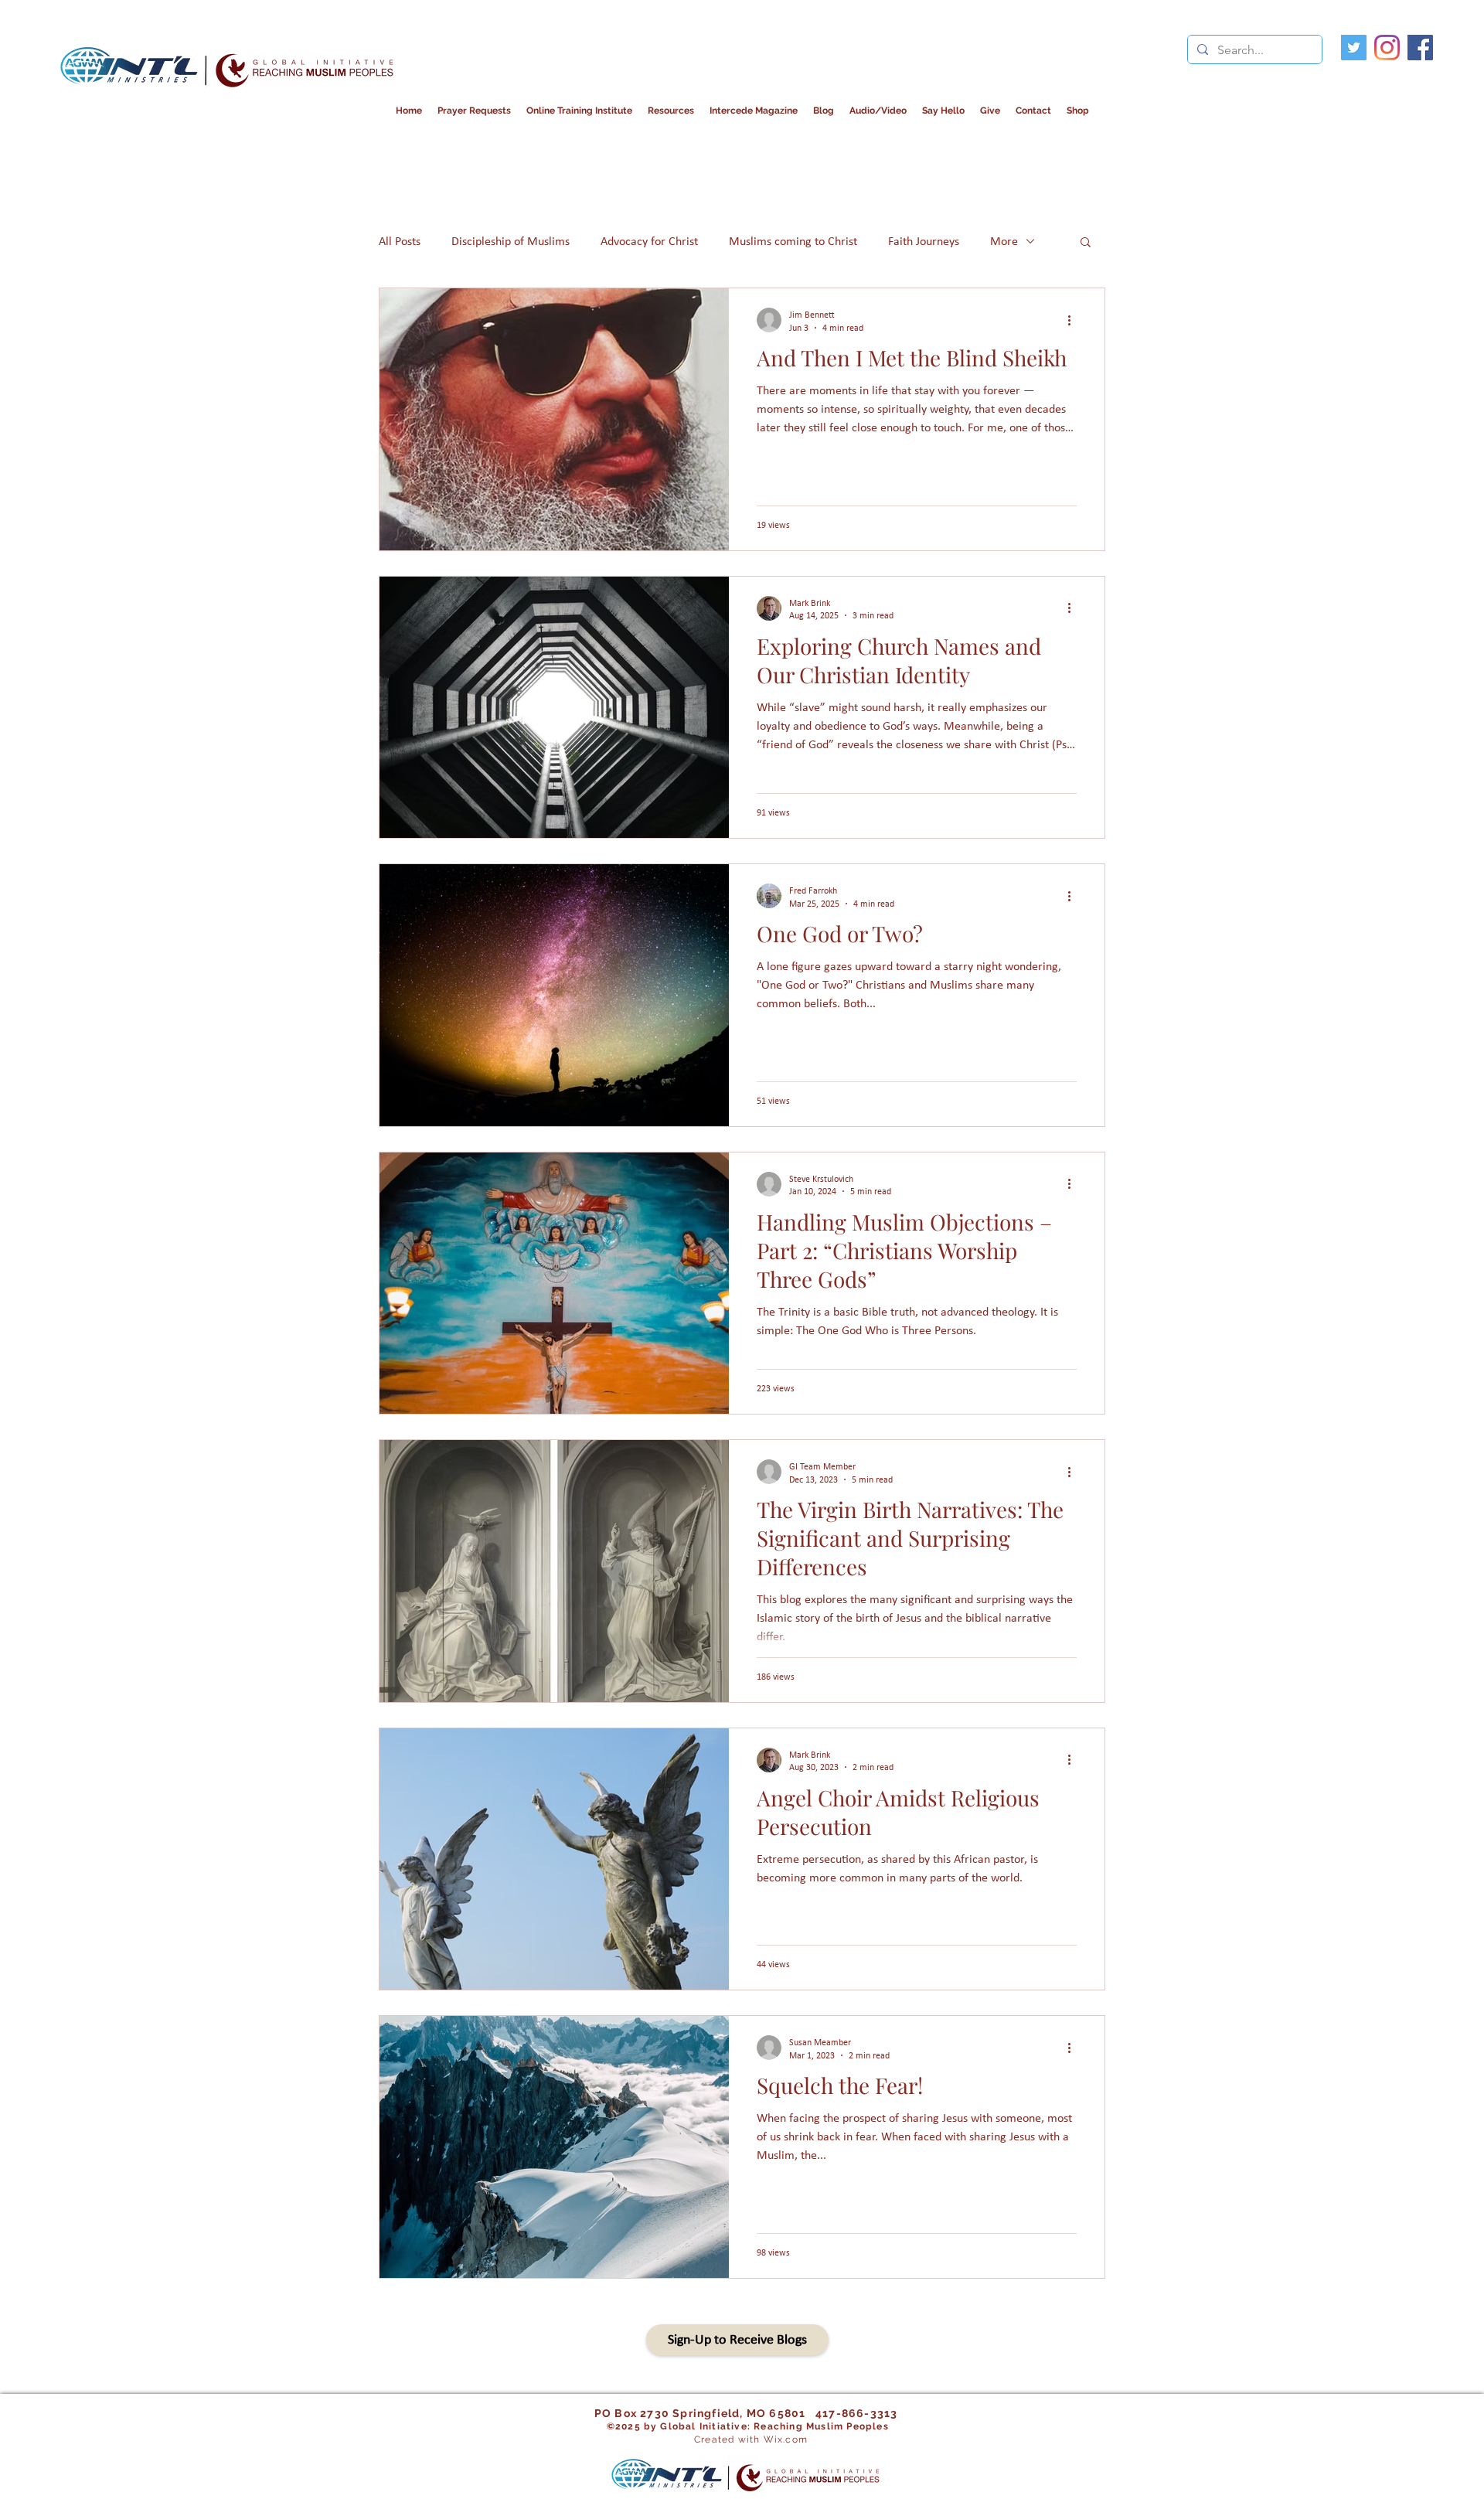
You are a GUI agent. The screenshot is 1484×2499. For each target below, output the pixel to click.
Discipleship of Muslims (511, 241)
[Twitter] (1354, 48)
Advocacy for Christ (649, 241)
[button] (754, 111)
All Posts (400, 241)
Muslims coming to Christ (793, 241)
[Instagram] (1387, 48)
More (1004, 241)
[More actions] (1074, 320)
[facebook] (1420, 48)
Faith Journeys (924, 241)
